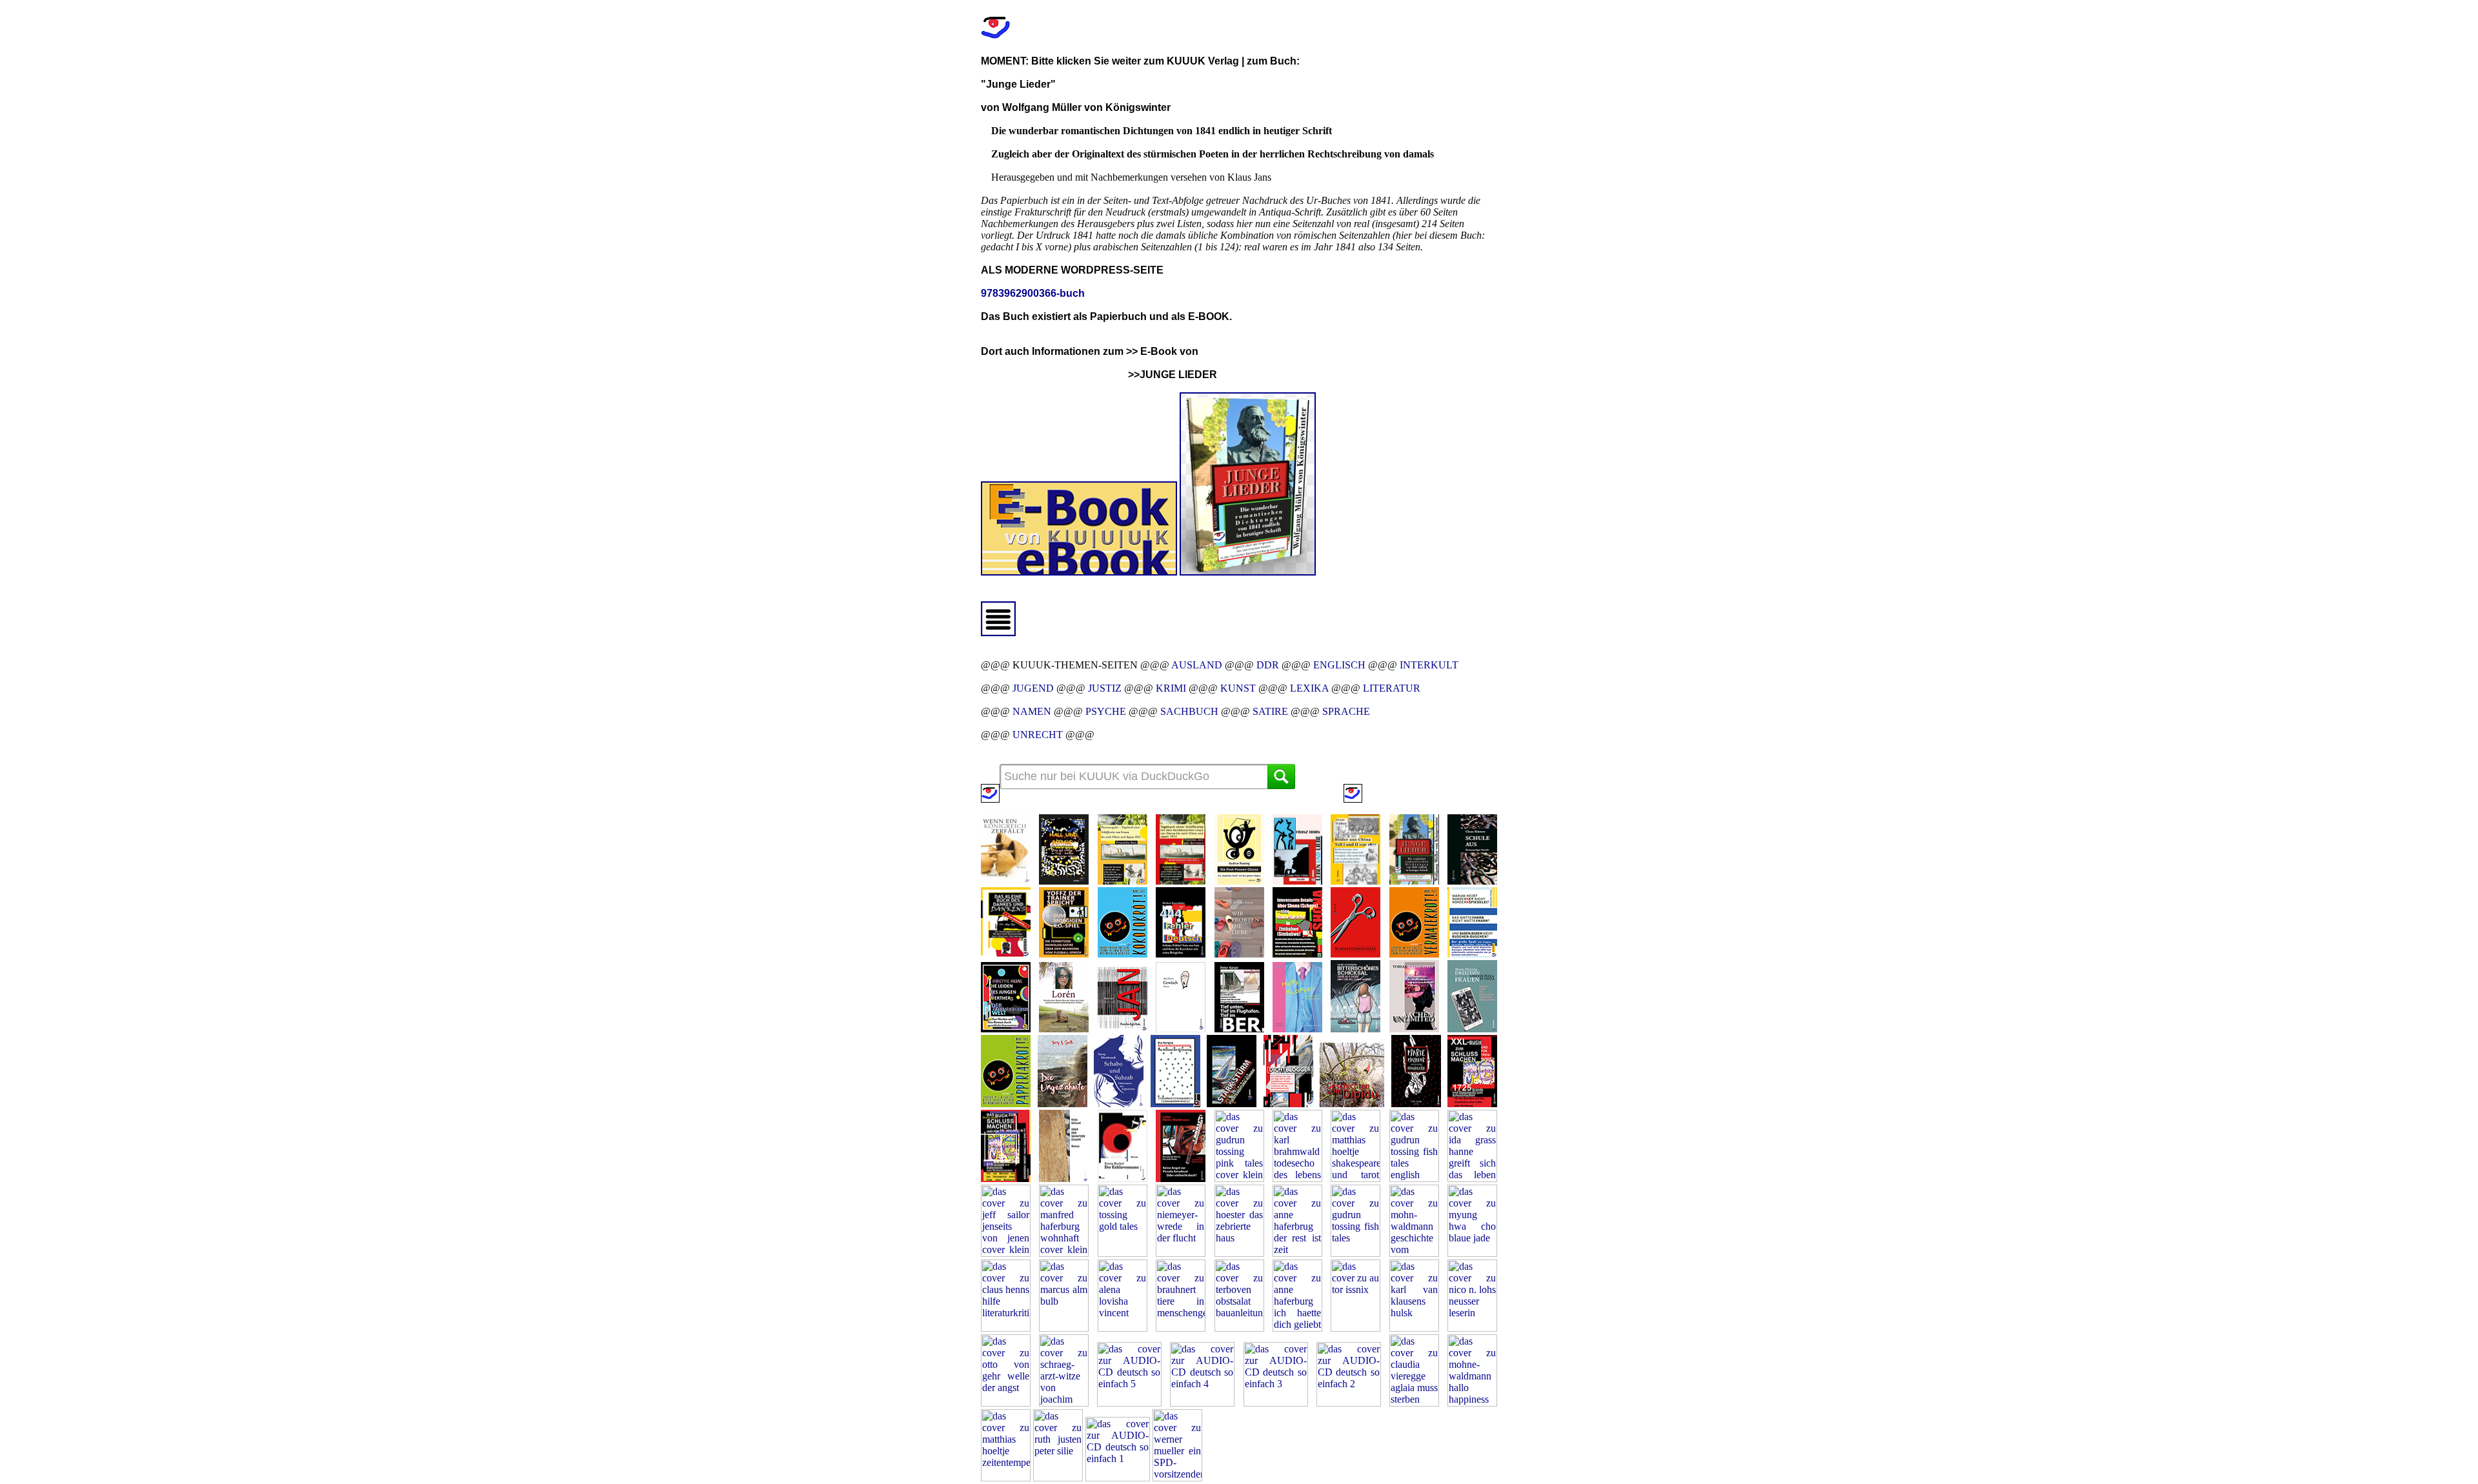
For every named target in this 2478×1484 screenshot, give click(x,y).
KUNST (1238, 688)
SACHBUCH (1189, 711)
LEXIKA (1309, 688)
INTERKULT (1429, 665)
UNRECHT (1038, 735)
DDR (1268, 665)
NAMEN (1032, 711)
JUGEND (1033, 688)
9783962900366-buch (1033, 293)
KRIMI (1171, 688)
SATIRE (1270, 711)
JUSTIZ (1105, 688)
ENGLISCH (1339, 665)
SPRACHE (1346, 711)
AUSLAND (1197, 665)
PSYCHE (1106, 711)
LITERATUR (1392, 688)
